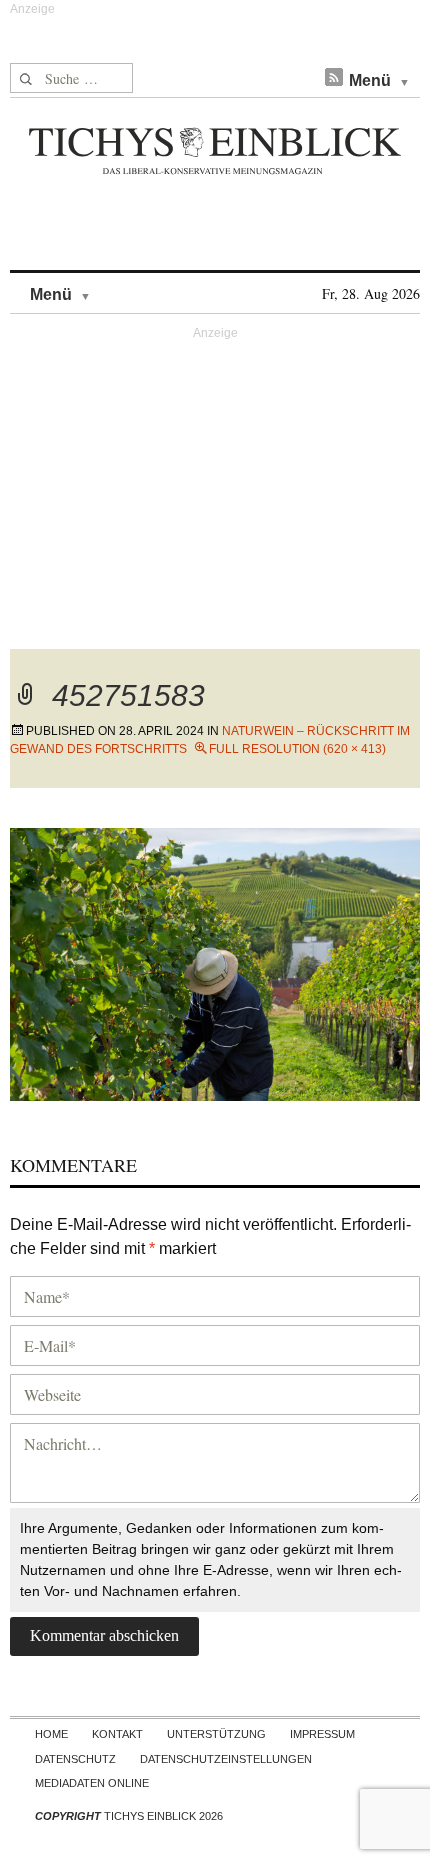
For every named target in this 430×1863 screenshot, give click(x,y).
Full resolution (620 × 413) (297, 749)
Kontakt (117, 1734)
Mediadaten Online (92, 1783)
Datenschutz (75, 1759)
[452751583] (215, 961)
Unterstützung (216, 1734)
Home (51, 1734)
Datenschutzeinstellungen (226, 1759)
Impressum (322, 1734)
